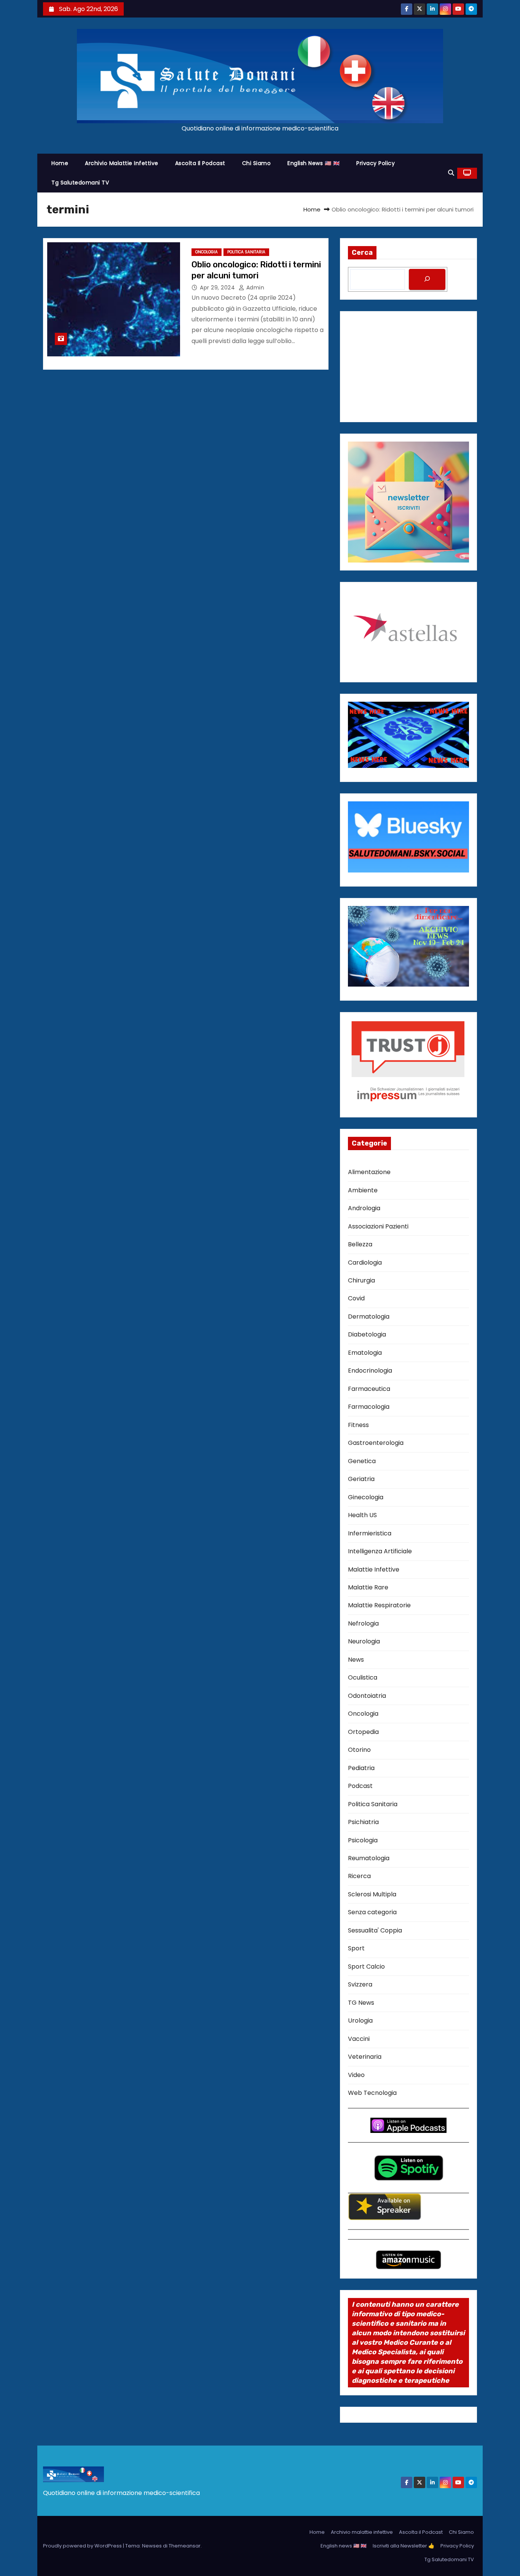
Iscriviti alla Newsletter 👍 (404, 2546)
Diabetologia (367, 1334)
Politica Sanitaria (246, 252)
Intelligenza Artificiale (380, 1551)
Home (60, 163)
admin (254, 288)
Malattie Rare (368, 1587)
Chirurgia (361, 1280)
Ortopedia (363, 1732)
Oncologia (207, 252)
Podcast (360, 1786)
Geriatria (361, 1479)
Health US (362, 1515)
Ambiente (363, 1190)
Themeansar (185, 2546)
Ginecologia (366, 1497)
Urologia (360, 2021)
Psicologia (363, 1840)
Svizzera (360, 1984)
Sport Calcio (366, 1967)
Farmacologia (369, 1407)
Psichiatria (363, 1822)
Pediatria (361, 1768)
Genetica (362, 1461)
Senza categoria (372, 1912)
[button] (451, 173)
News (356, 1660)
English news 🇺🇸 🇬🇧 (313, 163)
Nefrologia (363, 1623)
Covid (356, 1298)
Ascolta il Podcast (200, 163)
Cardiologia (365, 1263)
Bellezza (360, 1244)
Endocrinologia (370, 1371)
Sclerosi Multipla (372, 1894)
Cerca (362, 253)
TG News (361, 2003)
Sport (356, 1948)
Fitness (358, 1425)
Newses (152, 2546)
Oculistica (363, 1677)
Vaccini (359, 2039)
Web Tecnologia (372, 2093)
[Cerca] (427, 279)
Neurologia (364, 1641)
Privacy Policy (376, 163)
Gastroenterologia (376, 1443)
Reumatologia (369, 1858)
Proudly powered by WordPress (83, 2546)
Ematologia (365, 1353)
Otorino (359, 1750)
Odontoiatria (367, 1696)
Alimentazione (369, 1172)
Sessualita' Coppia (375, 1930)
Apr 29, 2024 (218, 288)
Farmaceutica (369, 1389)
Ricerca (359, 1876)
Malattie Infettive (374, 1569)
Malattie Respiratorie (379, 1605)
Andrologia (364, 1208)
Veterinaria (365, 2057)
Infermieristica (370, 1533)
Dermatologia (369, 1317)
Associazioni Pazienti (378, 1226)
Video (356, 2075)
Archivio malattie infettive (122, 163)
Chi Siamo (257, 163)
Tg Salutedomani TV (80, 183)
